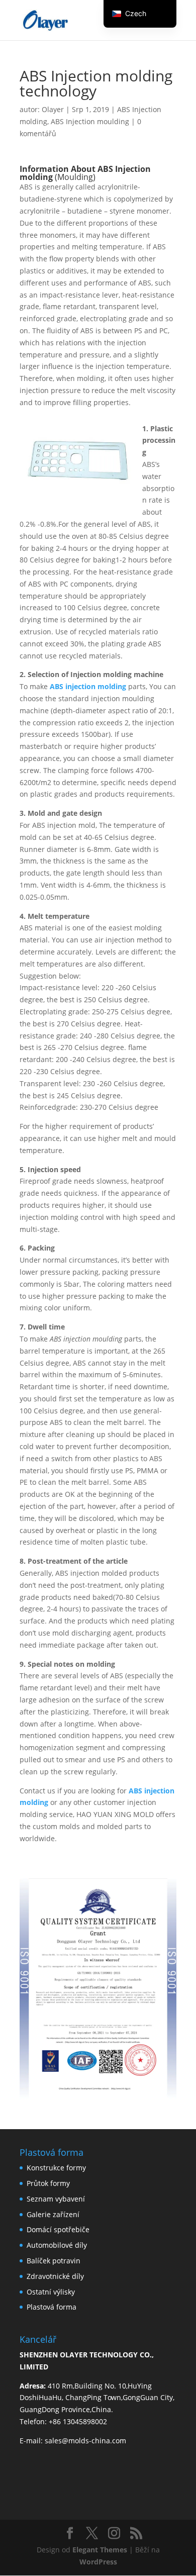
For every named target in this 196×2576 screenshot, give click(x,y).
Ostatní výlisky (51, 2292)
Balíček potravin (54, 2261)
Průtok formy (48, 2183)
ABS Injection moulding (90, 121)
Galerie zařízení (53, 2214)
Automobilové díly (57, 2245)
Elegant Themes (100, 2550)
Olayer (53, 109)
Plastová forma (52, 2307)
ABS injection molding (88, 686)
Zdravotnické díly (55, 2276)
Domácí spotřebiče (58, 2229)
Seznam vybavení (56, 2199)
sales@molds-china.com (85, 2441)
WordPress (98, 2562)
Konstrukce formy (56, 2168)
